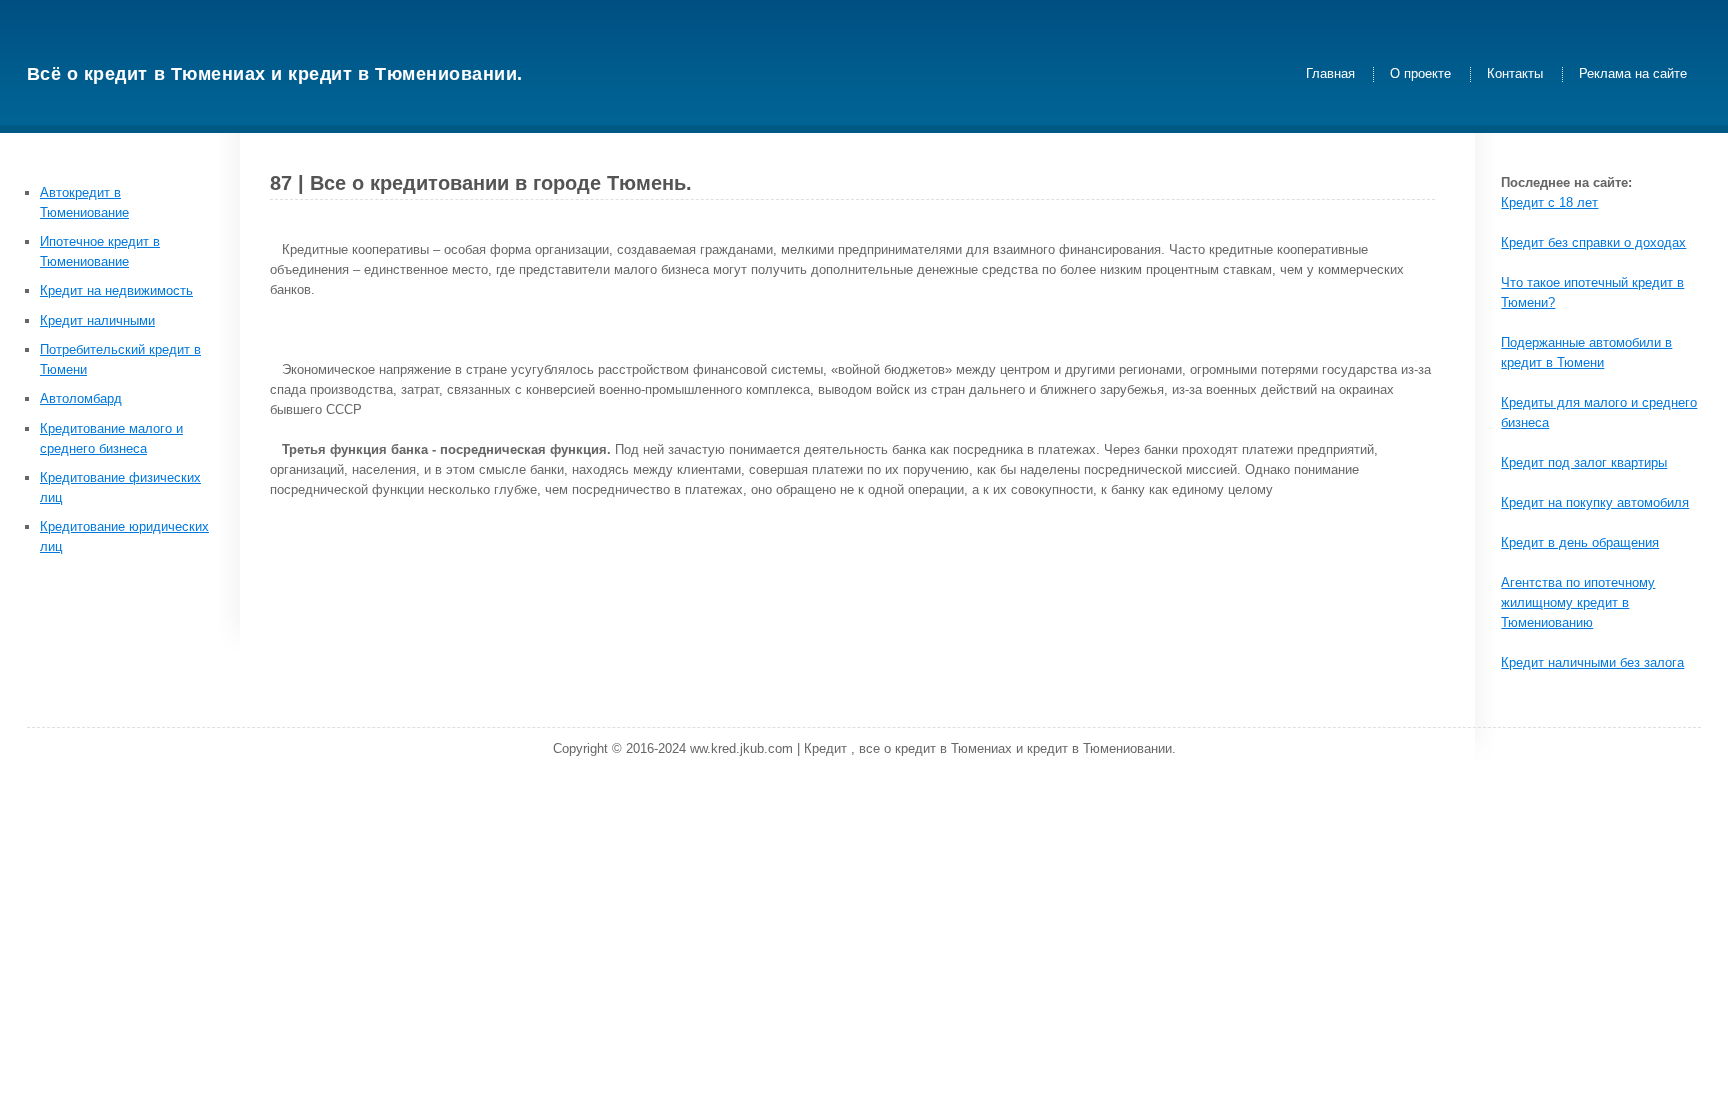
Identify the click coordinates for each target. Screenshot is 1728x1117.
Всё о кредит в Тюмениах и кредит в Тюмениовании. (275, 74)
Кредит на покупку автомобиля (1595, 502)
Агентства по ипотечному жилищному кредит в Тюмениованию (1578, 602)
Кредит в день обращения (1580, 542)
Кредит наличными (97, 320)
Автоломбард (81, 398)
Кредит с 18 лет (1549, 202)
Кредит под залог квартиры (1584, 462)
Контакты (1515, 74)
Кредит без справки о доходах (1593, 242)
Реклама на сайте (1633, 74)
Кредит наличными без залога (1592, 662)
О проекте (1420, 74)
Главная (1330, 74)
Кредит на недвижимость (116, 290)
